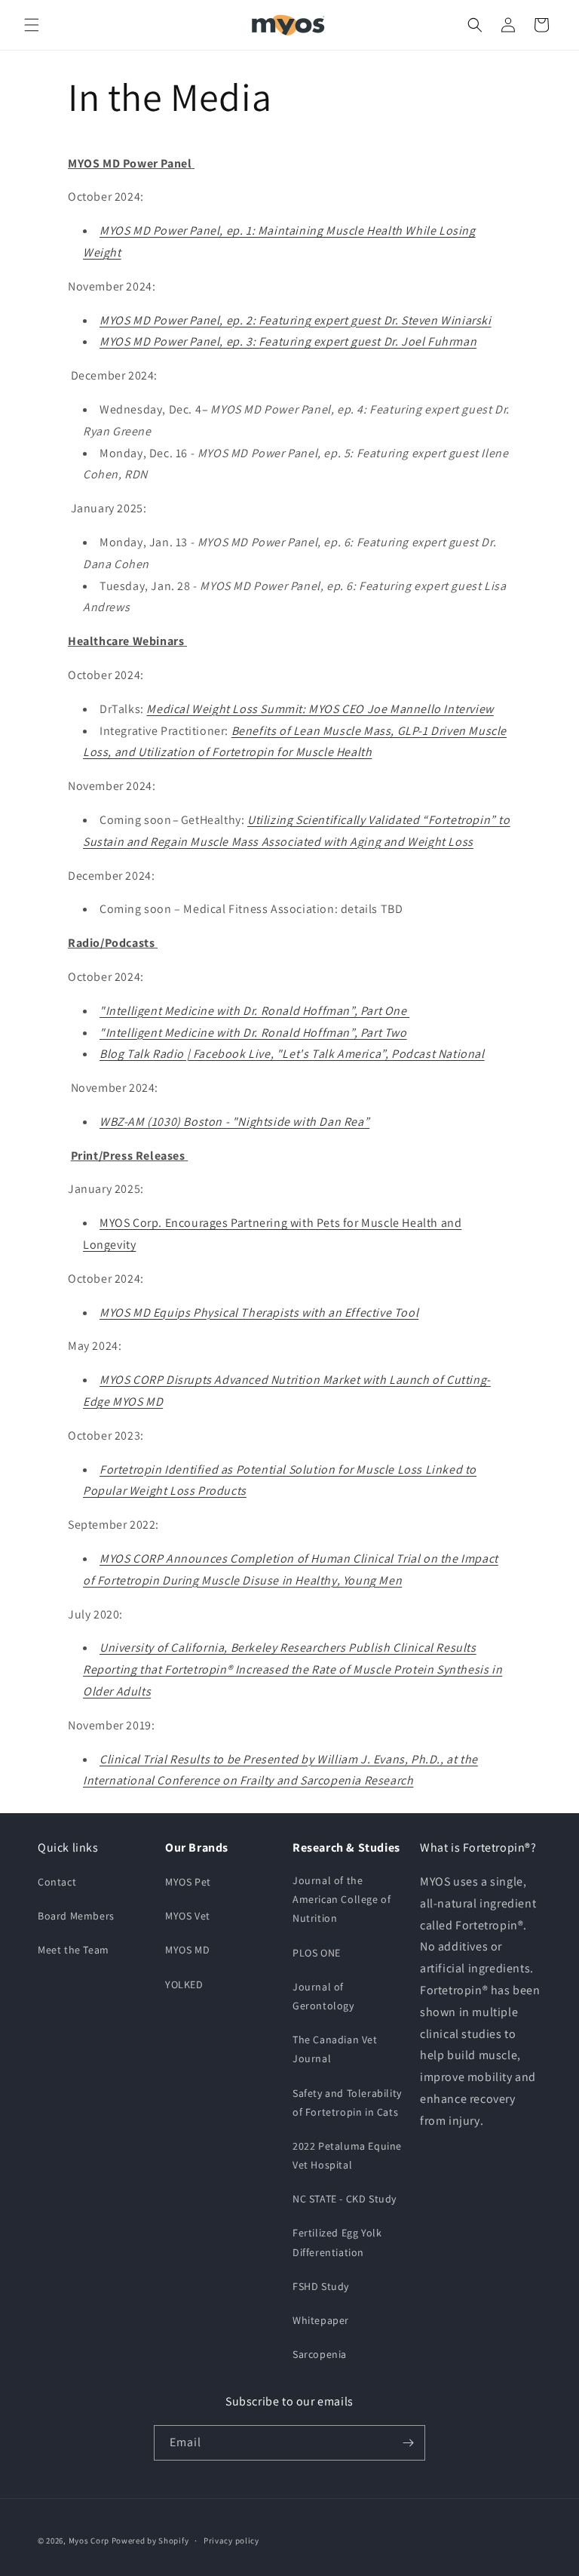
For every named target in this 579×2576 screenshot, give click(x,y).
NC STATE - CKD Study (345, 2199)
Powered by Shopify (150, 2541)
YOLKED (184, 1984)
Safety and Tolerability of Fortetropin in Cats (347, 2103)
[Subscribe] (408, 2443)
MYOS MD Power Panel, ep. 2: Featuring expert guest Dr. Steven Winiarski (296, 320)
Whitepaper (321, 2320)
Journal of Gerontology (323, 1996)
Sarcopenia (320, 2354)
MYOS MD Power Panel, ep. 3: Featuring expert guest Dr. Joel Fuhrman (288, 341)
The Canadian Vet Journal (335, 2049)
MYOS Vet (188, 1916)
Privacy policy (231, 2541)
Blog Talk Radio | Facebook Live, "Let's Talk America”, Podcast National (292, 1054)
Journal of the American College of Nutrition (342, 1899)
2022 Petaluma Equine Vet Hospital (347, 2155)
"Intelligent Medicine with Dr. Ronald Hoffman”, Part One (254, 1011)
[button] (32, 25)
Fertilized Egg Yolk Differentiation (337, 2242)
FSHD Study (321, 2286)
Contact (57, 1882)
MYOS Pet (188, 1882)
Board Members (76, 1916)
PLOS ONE (317, 1953)
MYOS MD (187, 1950)
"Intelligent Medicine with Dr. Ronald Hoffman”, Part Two (253, 1033)
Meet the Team (74, 1950)
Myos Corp (89, 2541)
